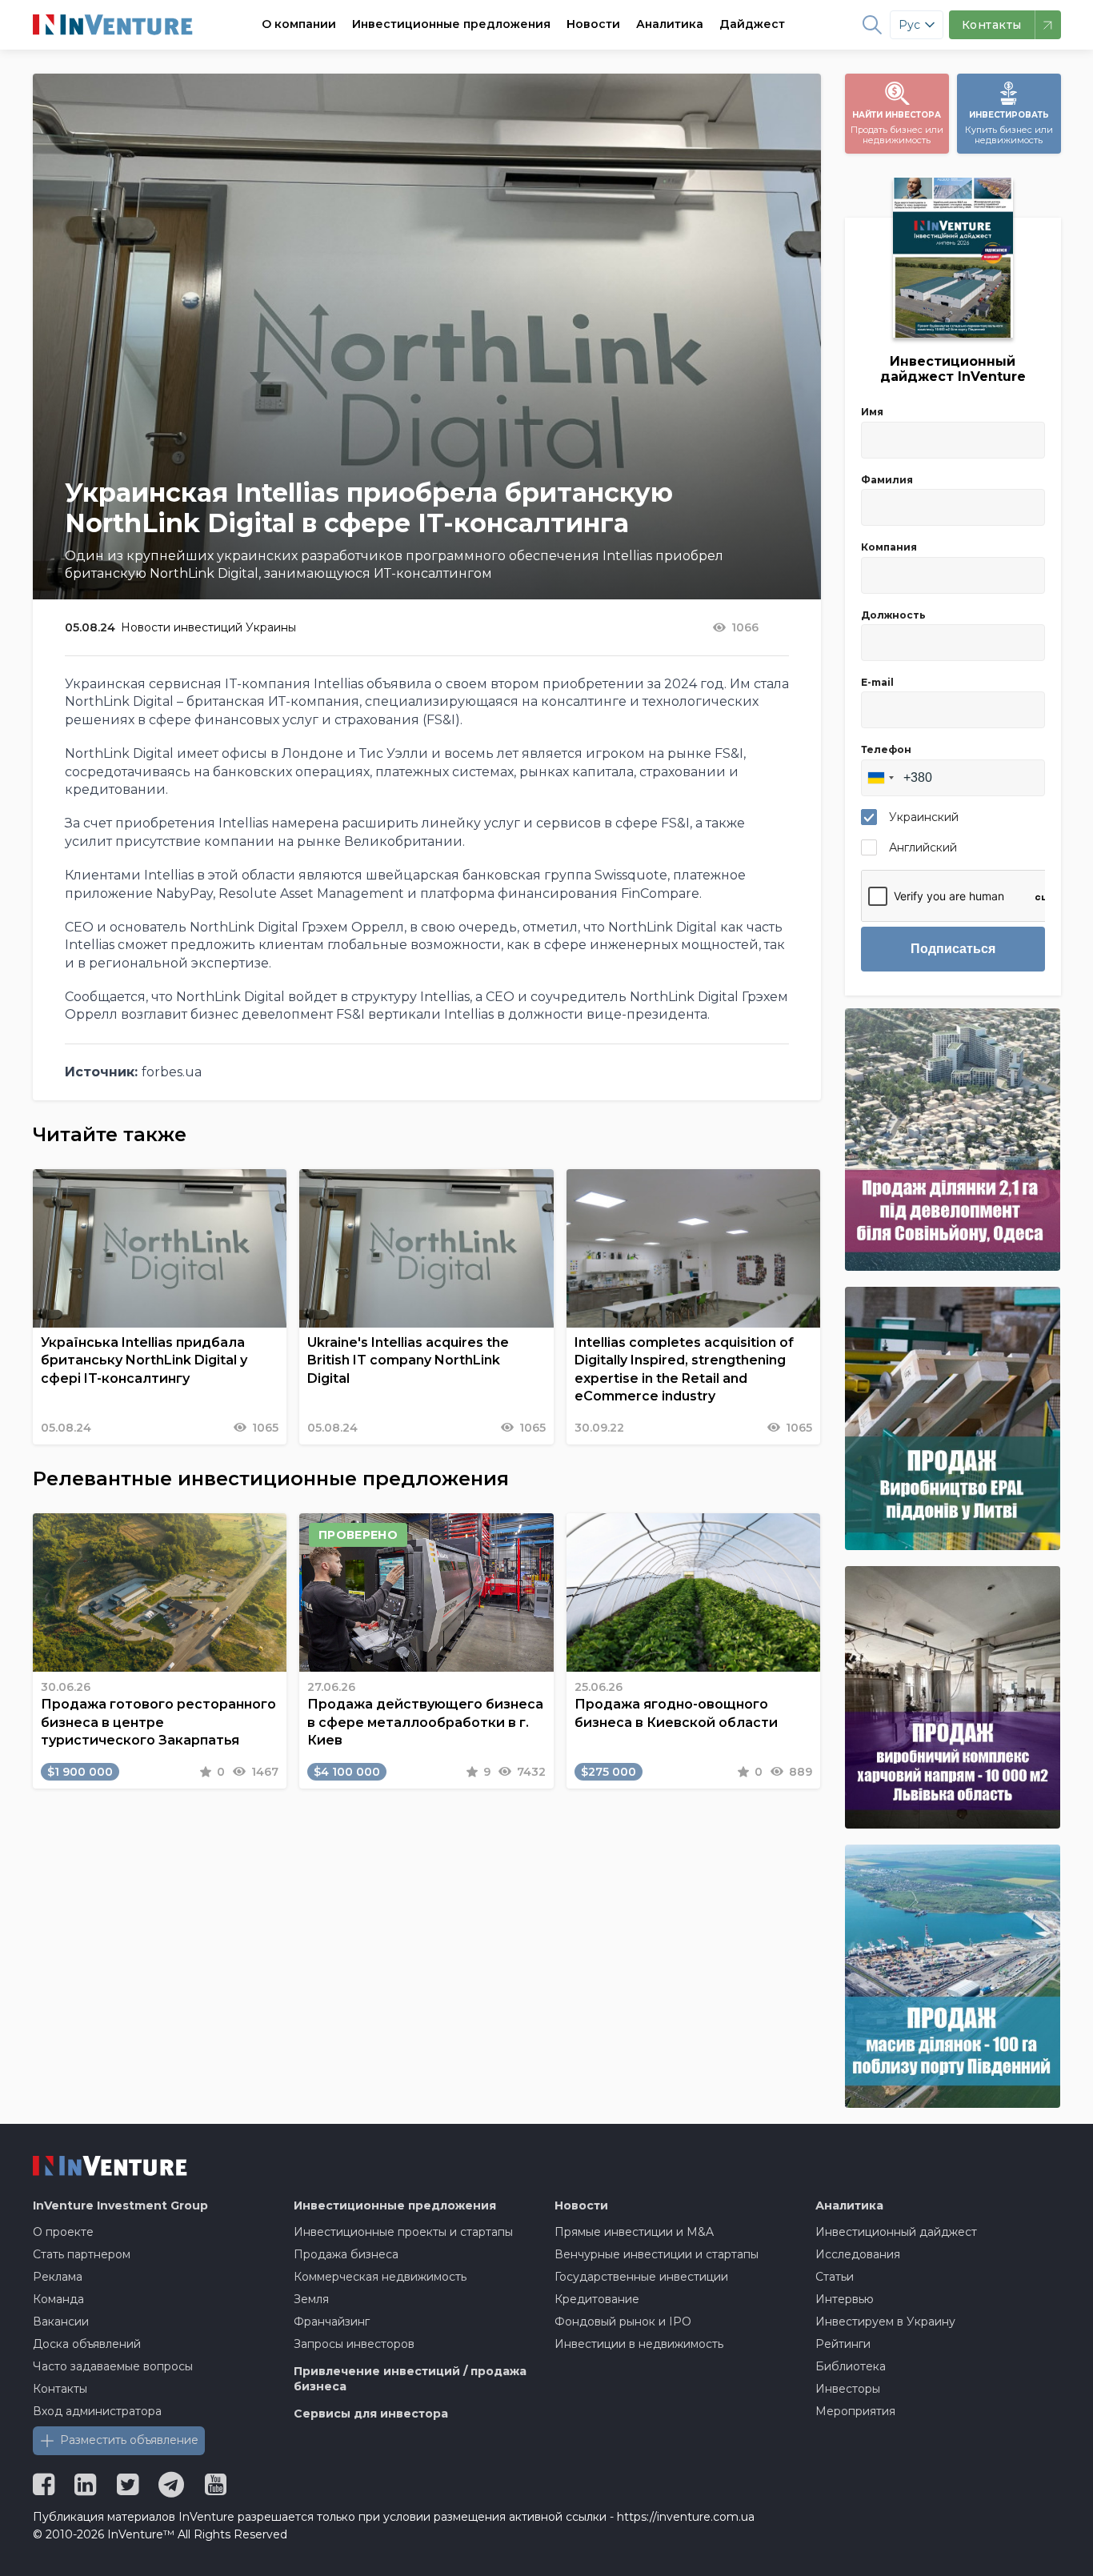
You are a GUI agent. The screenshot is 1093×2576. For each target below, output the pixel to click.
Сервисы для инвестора (371, 2414)
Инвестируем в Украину (885, 2322)
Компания (889, 547)
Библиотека (851, 2366)
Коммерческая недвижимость (380, 2277)
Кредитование (597, 2299)
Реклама (58, 2277)
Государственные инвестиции (641, 2277)
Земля (311, 2299)
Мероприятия (855, 2411)
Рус (909, 25)
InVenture (120, 2205)
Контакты (60, 2389)
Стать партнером (82, 2254)
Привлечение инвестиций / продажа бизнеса (410, 2379)
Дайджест (752, 24)
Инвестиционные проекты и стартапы (403, 2232)
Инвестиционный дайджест (896, 2232)
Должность (893, 615)
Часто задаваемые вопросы (113, 2366)
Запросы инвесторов (354, 2344)
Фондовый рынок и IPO (623, 2322)
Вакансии (61, 2322)
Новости (593, 24)
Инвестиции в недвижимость (639, 2344)
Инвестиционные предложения (451, 24)
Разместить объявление (129, 2440)
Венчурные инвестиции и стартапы (657, 2254)
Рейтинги (843, 2344)
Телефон (886, 749)
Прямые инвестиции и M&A (634, 2232)
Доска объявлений (87, 2344)
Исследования (858, 2254)
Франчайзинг (332, 2322)
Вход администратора (97, 2411)
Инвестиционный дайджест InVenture (953, 369)
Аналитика (670, 24)
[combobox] (880, 778)
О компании (299, 24)
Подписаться (953, 949)
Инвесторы (848, 2389)
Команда (58, 2299)
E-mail (877, 682)
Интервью (845, 2299)
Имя (872, 412)
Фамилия (887, 480)
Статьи (835, 2277)
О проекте (63, 2232)
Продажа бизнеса (346, 2254)
